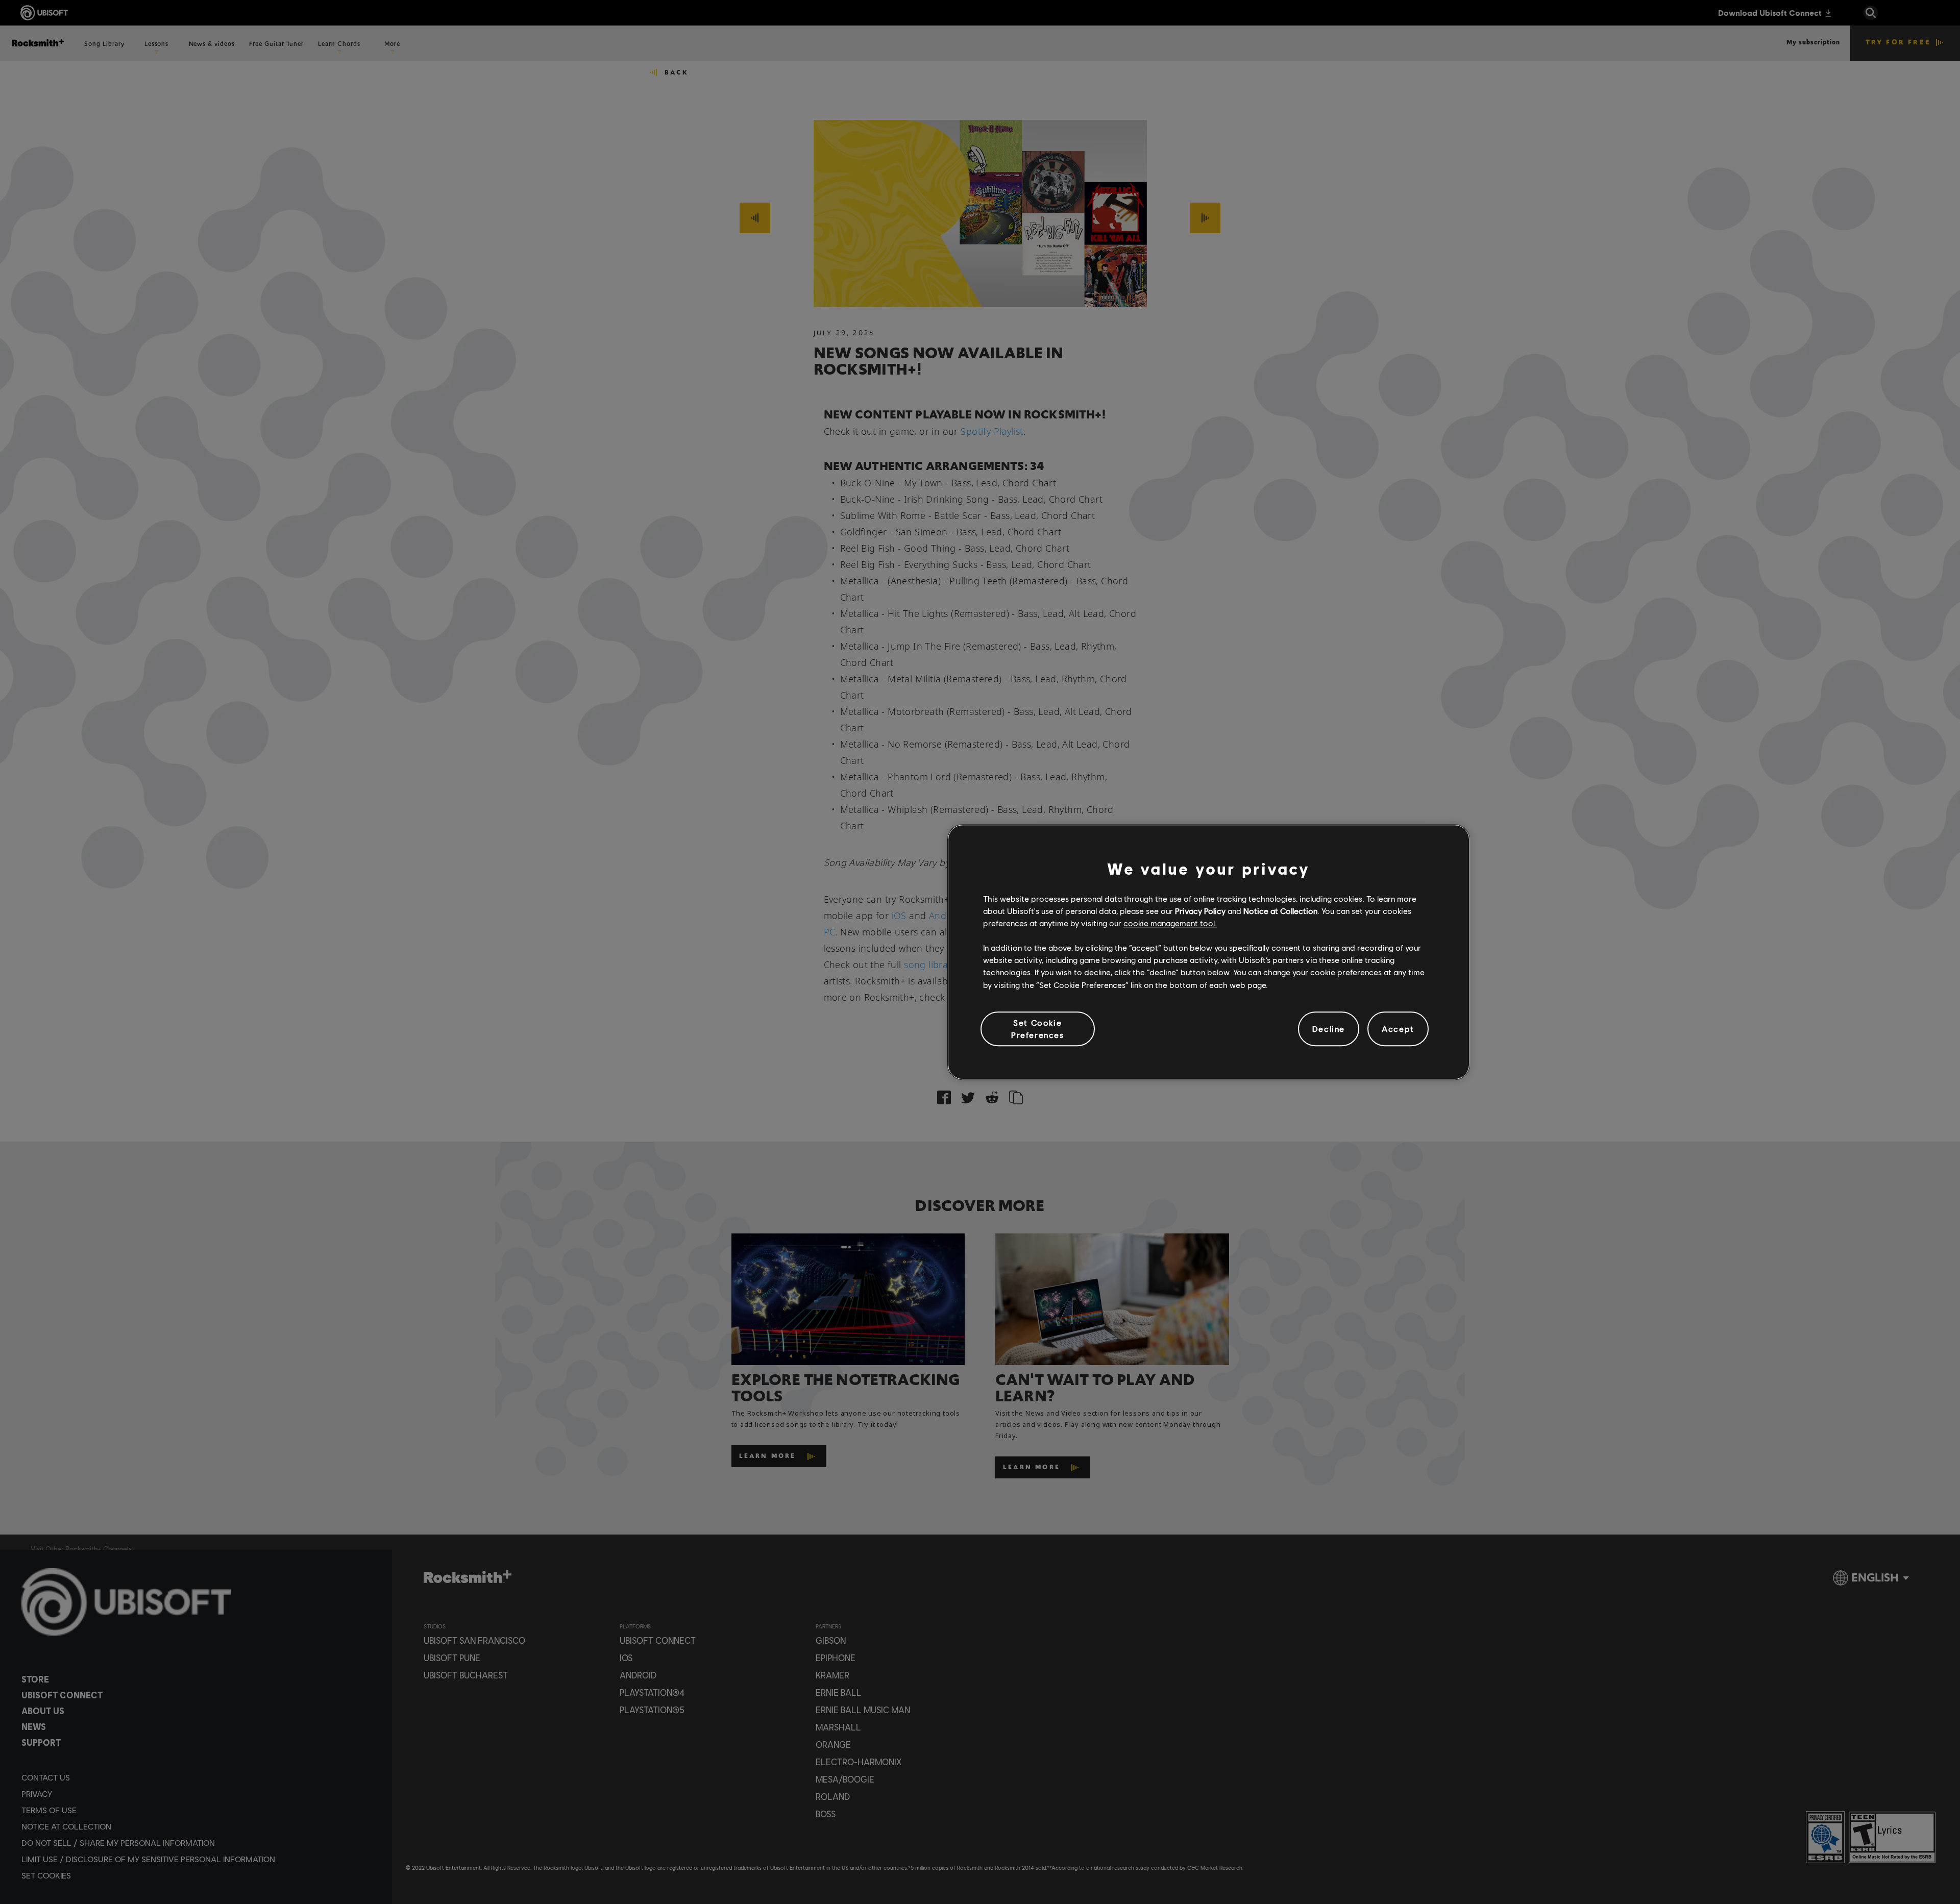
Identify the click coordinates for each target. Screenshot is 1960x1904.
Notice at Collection (1280, 911)
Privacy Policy (1200, 911)
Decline (1329, 1029)
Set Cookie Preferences (1038, 1029)
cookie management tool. (1170, 923)
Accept (1398, 1029)
